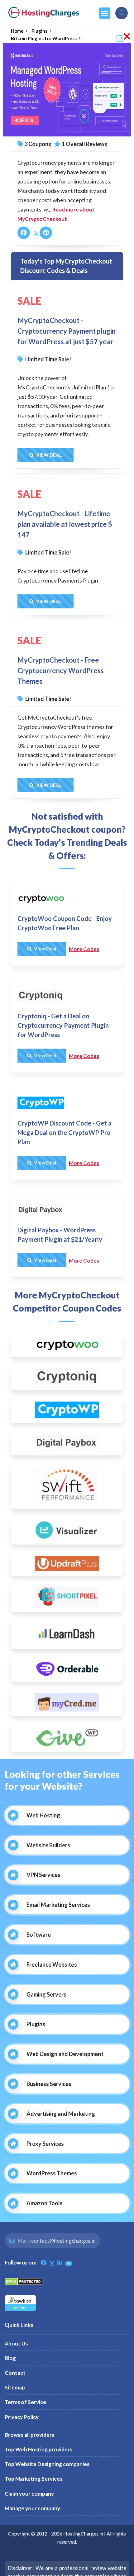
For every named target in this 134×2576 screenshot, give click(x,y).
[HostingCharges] (44, 12)
